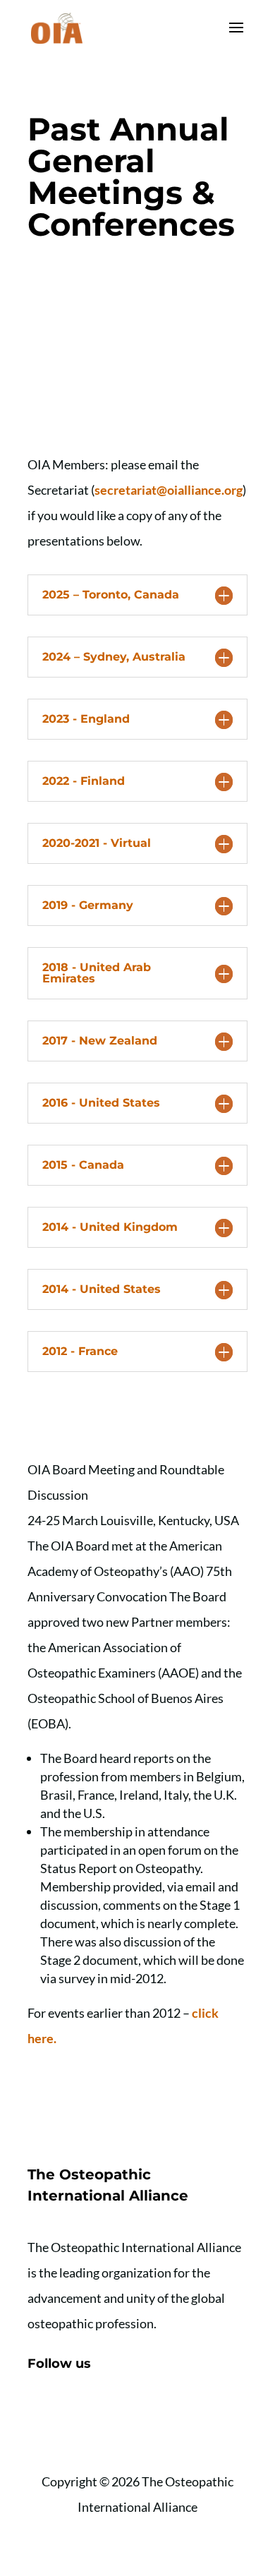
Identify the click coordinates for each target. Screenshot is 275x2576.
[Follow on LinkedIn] (123, 2409)
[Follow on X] (67, 2409)
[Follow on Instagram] (95, 2409)
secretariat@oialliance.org (169, 490)
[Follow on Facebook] (39, 2409)
